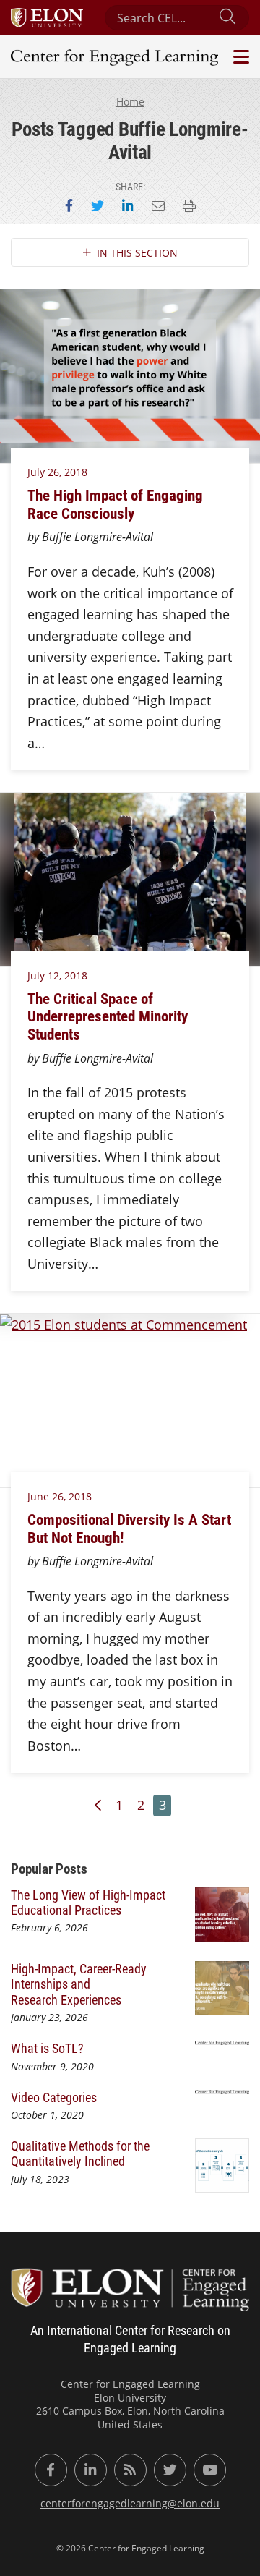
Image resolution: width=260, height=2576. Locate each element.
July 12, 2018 (57, 975)
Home (130, 102)
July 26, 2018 (57, 472)
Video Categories (54, 2097)
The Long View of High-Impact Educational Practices (88, 1902)
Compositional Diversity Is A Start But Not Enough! (129, 1528)
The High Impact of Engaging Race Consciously (115, 504)
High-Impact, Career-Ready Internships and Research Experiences (79, 1984)
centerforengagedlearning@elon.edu (130, 2503)
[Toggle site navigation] (239, 57)
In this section (137, 253)
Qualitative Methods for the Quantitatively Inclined (80, 2153)
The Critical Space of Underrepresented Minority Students (108, 1016)
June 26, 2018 (60, 1496)
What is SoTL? (47, 2048)
